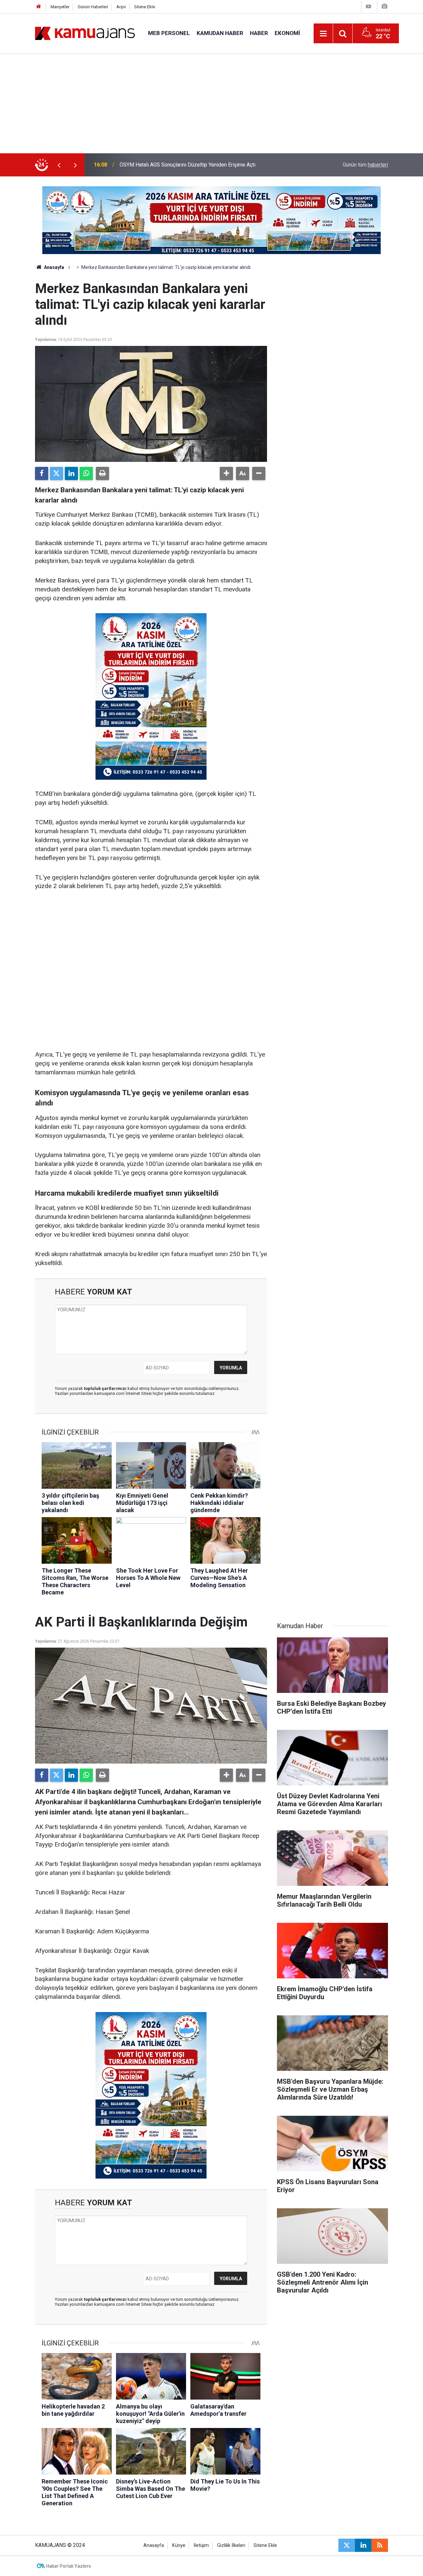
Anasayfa (54, 267)
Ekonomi (287, 33)
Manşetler (60, 7)
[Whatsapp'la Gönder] (86, 473)
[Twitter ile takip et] (347, 2545)
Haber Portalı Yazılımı (69, 2566)
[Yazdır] (102, 473)
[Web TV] (368, 6)
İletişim (201, 2545)
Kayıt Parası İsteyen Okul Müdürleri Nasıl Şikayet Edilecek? (188, 165)
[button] (226, 473)
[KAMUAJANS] (85, 33)
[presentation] (59, 165)
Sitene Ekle (145, 7)
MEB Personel (169, 33)
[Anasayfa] (39, 7)
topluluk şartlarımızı (106, 1388)
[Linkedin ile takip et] (363, 2545)
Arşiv (121, 7)
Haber (259, 33)
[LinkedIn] (71, 473)
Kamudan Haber (220, 33)
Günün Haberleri (93, 7)
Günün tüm (365, 165)
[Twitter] (57, 473)
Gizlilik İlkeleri (231, 2545)
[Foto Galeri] (384, 6)
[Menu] (324, 34)
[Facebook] (42, 473)
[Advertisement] (211, 104)
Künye (179, 2545)
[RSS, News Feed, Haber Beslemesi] (380, 2545)
